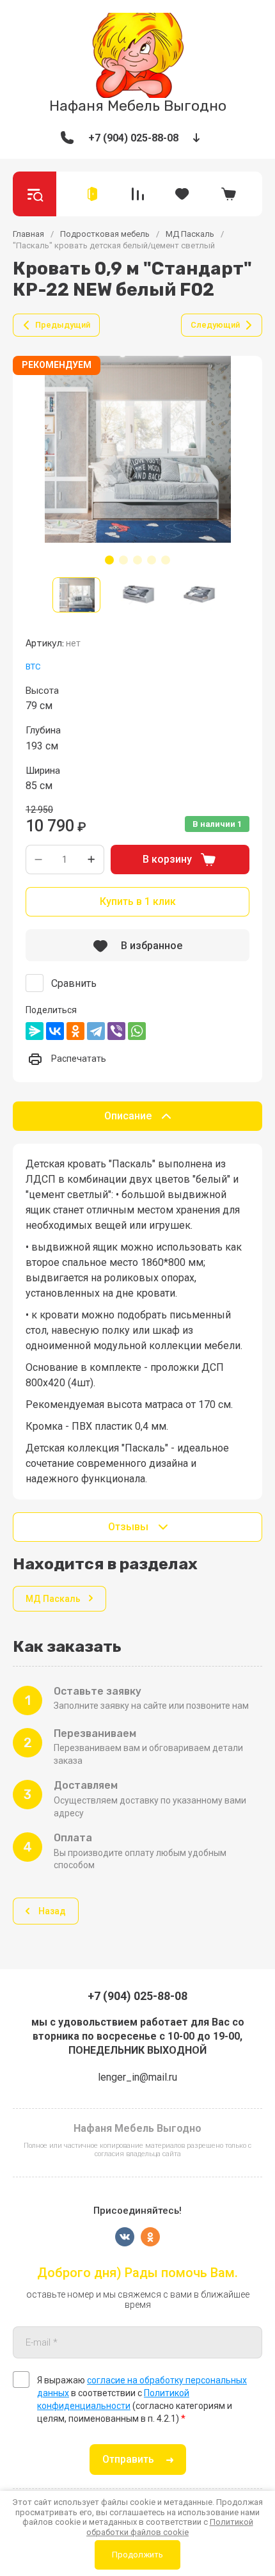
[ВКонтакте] (55, 1031)
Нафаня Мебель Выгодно (138, 106)
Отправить (128, 2459)
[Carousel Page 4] (152, 560)
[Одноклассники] (75, 1031)
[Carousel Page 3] (137, 560)
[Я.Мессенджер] (35, 1031)
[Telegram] (96, 1031)
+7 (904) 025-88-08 (133, 138)
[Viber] (116, 1031)
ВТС (33, 667)
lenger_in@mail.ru (137, 2077)
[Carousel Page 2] (123, 560)
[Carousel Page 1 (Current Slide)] (109, 560)
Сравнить (74, 983)
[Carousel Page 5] (166, 560)
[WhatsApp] (137, 1031)
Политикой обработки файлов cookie (170, 2527)
